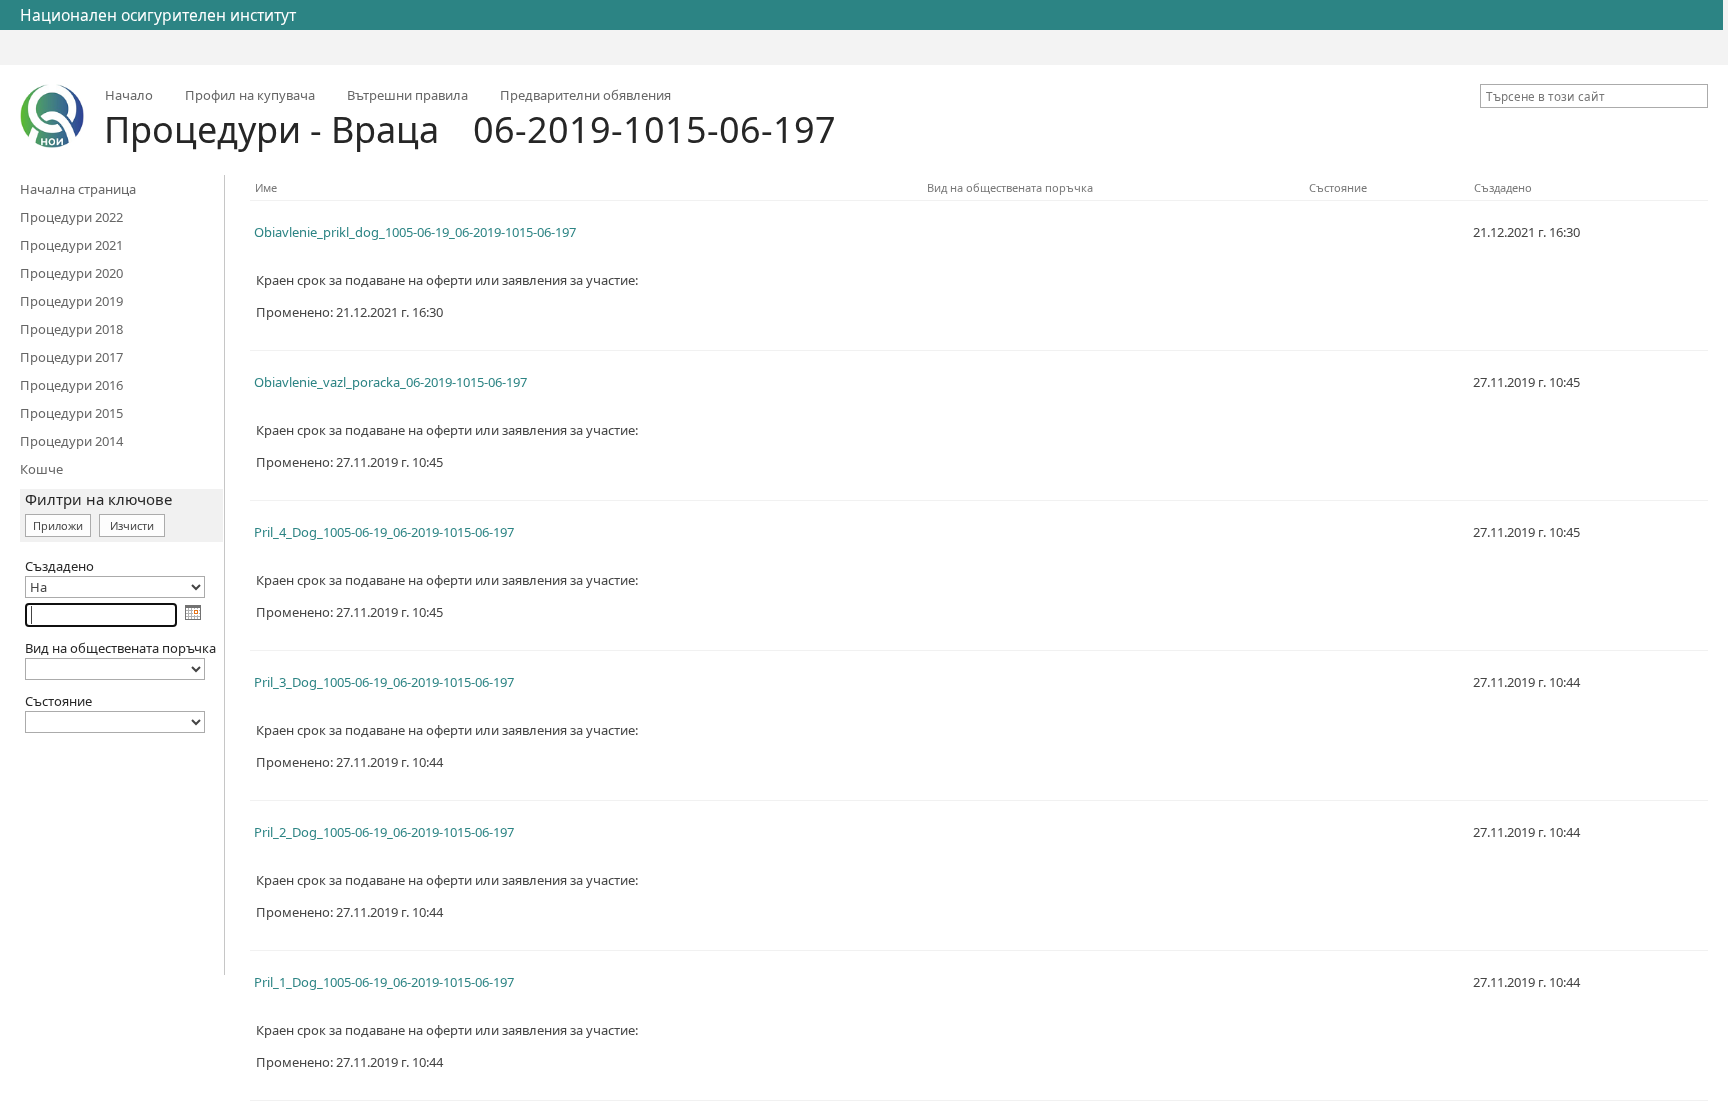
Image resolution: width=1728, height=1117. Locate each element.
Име (266, 187)
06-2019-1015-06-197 (654, 129)
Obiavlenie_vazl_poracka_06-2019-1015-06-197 (390, 382)
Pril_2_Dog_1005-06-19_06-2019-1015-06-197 (384, 832)
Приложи (58, 525)
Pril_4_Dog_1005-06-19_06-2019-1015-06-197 (384, 532)
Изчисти (132, 525)
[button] (1696, 96)
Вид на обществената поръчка (1010, 187)
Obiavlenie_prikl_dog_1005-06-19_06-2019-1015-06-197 (415, 232)
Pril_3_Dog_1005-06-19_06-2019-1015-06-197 (384, 682)
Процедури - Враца (271, 129)
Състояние (1338, 187)
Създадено (1503, 187)
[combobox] (1586, 96)
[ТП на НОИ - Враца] (52, 116)
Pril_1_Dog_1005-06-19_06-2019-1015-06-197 (384, 982)
